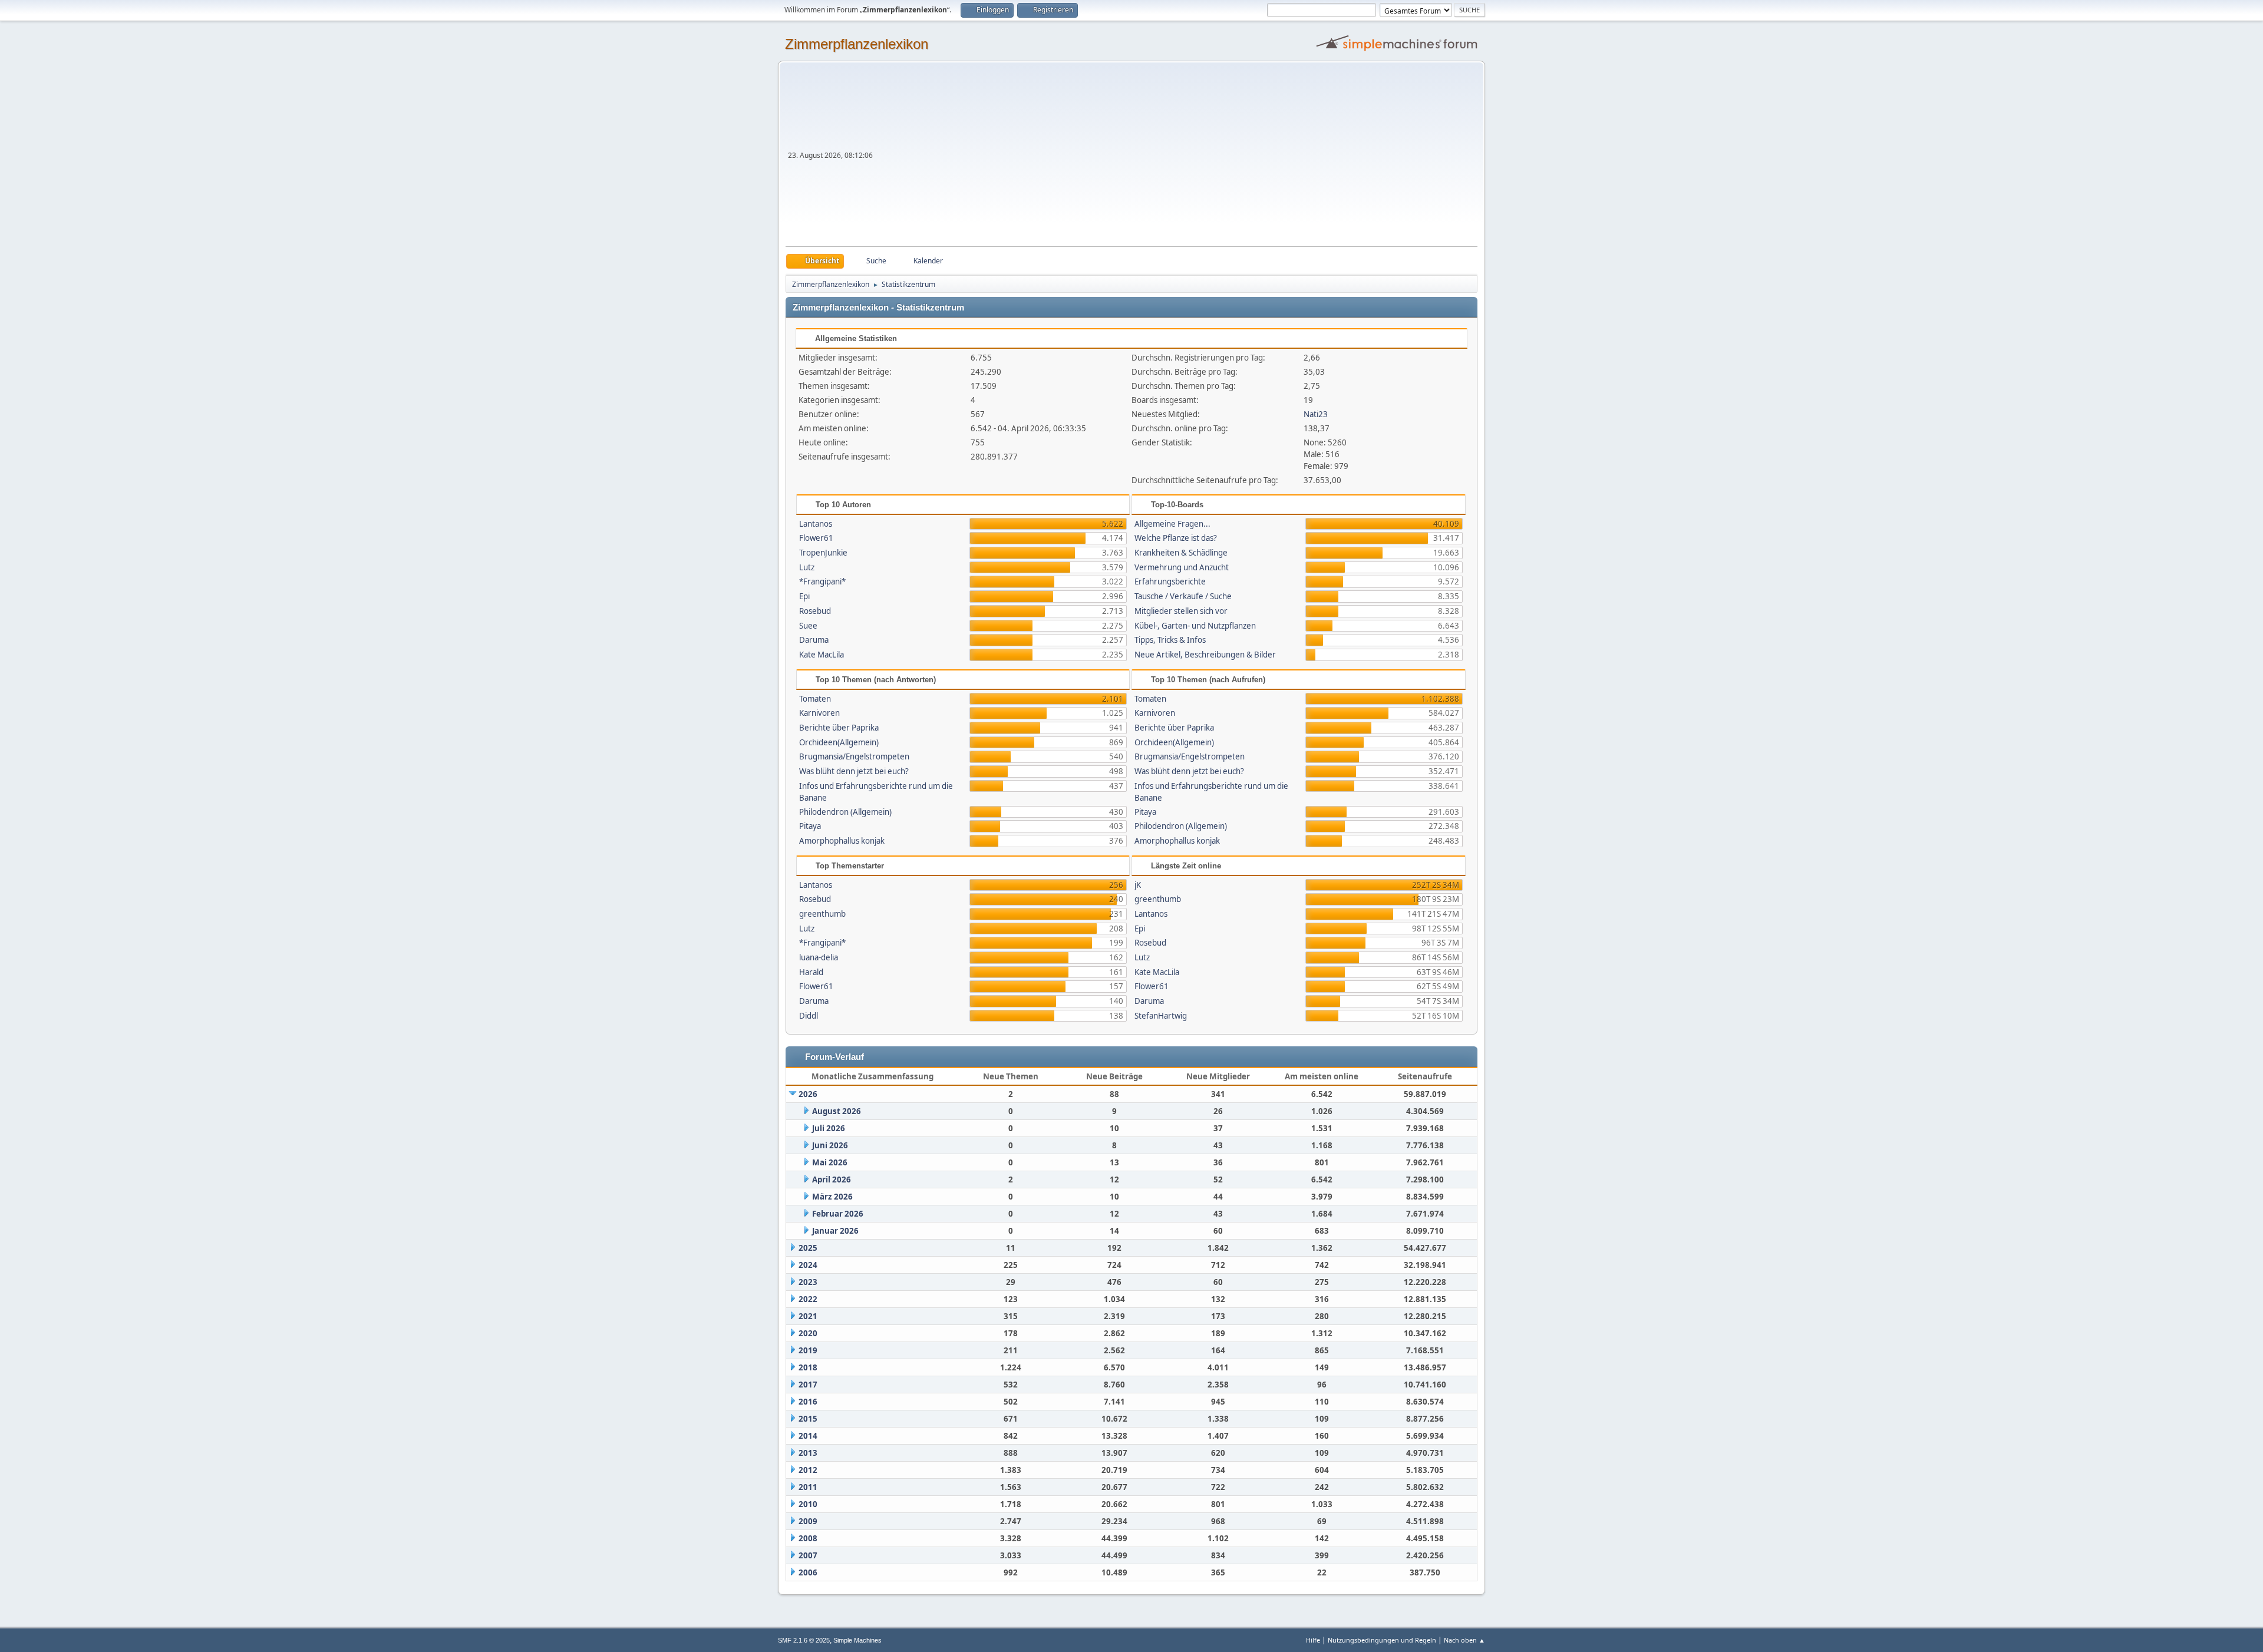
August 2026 (837, 1111)
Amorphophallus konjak (842, 841)
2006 (808, 1572)
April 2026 (832, 1179)
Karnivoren (819, 713)
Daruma (814, 640)
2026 (808, 1094)
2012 (808, 1470)
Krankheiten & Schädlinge (1181, 553)
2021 (808, 1316)
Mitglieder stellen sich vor (1181, 611)
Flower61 (816, 538)
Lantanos (816, 524)
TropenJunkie (823, 553)
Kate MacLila (822, 655)
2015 (808, 1419)
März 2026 (832, 1197)
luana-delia (819, 957)
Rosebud (815, 611)
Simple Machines (857, 1640)
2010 (808, 1504)
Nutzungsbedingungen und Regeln (1382, 1640)
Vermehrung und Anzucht (1182, 567)
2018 (808, 1367)
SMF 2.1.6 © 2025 (804, 1640)
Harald (811, 972)
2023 (808, 1282)
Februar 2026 (838, 1214)
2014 (808, 1436)
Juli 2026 (829, 1128)
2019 (808, 1350)
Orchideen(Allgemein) (839, 742)
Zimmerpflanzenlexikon (857, 44)
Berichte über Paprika (839, 728)
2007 (808, 1555)
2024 (808, 1265)
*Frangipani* (822, 581)
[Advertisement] (1176, 158)
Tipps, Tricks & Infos (1170, 640)
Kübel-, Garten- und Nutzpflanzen (1195, 626)
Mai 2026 (830, 1162)
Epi (804, 596)
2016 (808, 1402)
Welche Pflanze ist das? (1176, 538)
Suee (808, 626)
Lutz (807, 567)
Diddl (809, 1016)
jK (1138, 885)
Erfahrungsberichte (1170, 581)
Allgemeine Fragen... (1172, 524)
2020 (808, 1333)
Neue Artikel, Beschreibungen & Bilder (1205, 655)
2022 (808, 1299)
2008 (808, 1538)
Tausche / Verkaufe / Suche (1183, 596)
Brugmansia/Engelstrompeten (854, 756)
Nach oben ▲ (1464, 1640)
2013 (808, 1453)
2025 (808, 1248)
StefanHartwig (1161, 1016)
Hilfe (1313, 1640)
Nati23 (1316, 414)
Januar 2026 (835, 1231)
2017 (808, 1385)
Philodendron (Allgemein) (845, 812)
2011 (808, 1487)
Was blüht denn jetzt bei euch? (854, 771)
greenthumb (822, 914)
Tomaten (815, 699)
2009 (808, 1521)
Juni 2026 (830, 1145)
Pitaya (810, 826)
